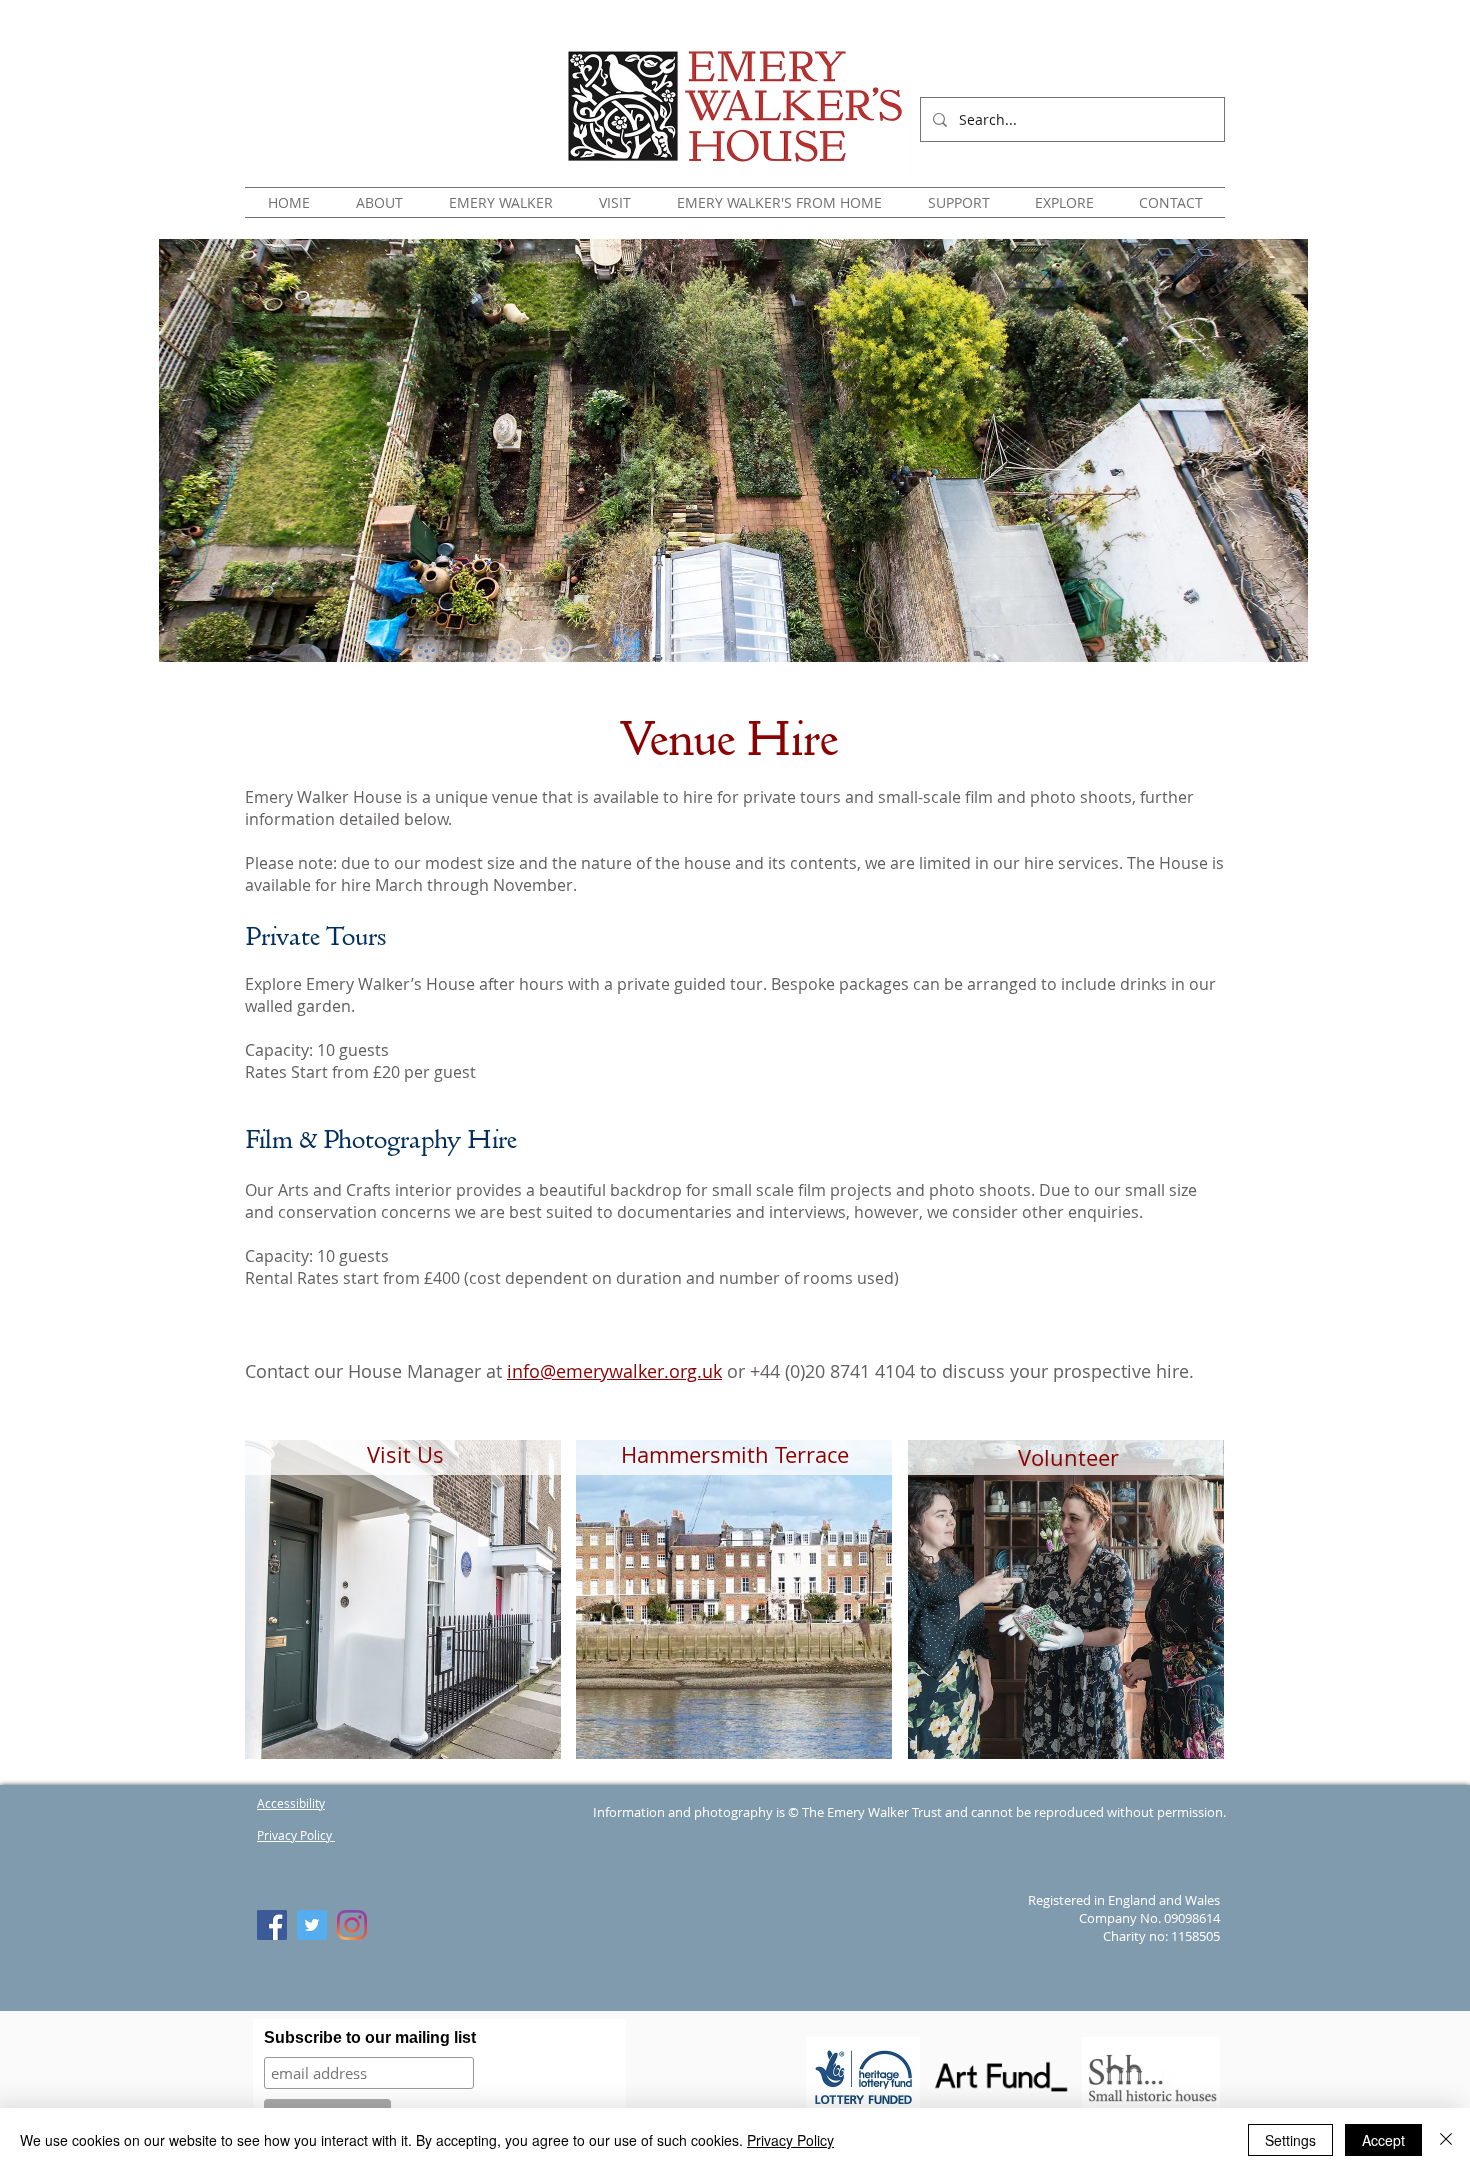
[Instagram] (352, 1925)
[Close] (1446, 2140)
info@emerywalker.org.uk (614, 1371)
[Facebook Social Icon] (272, 1925)
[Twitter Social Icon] (312, 1925)
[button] (379, 202)
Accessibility (291, 1803)
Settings (1290, 2140)
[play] (1183, 1743)
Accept (1383, 2140)
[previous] (287, 1617)
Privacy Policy (790, 2140)
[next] (1181, 1617)
